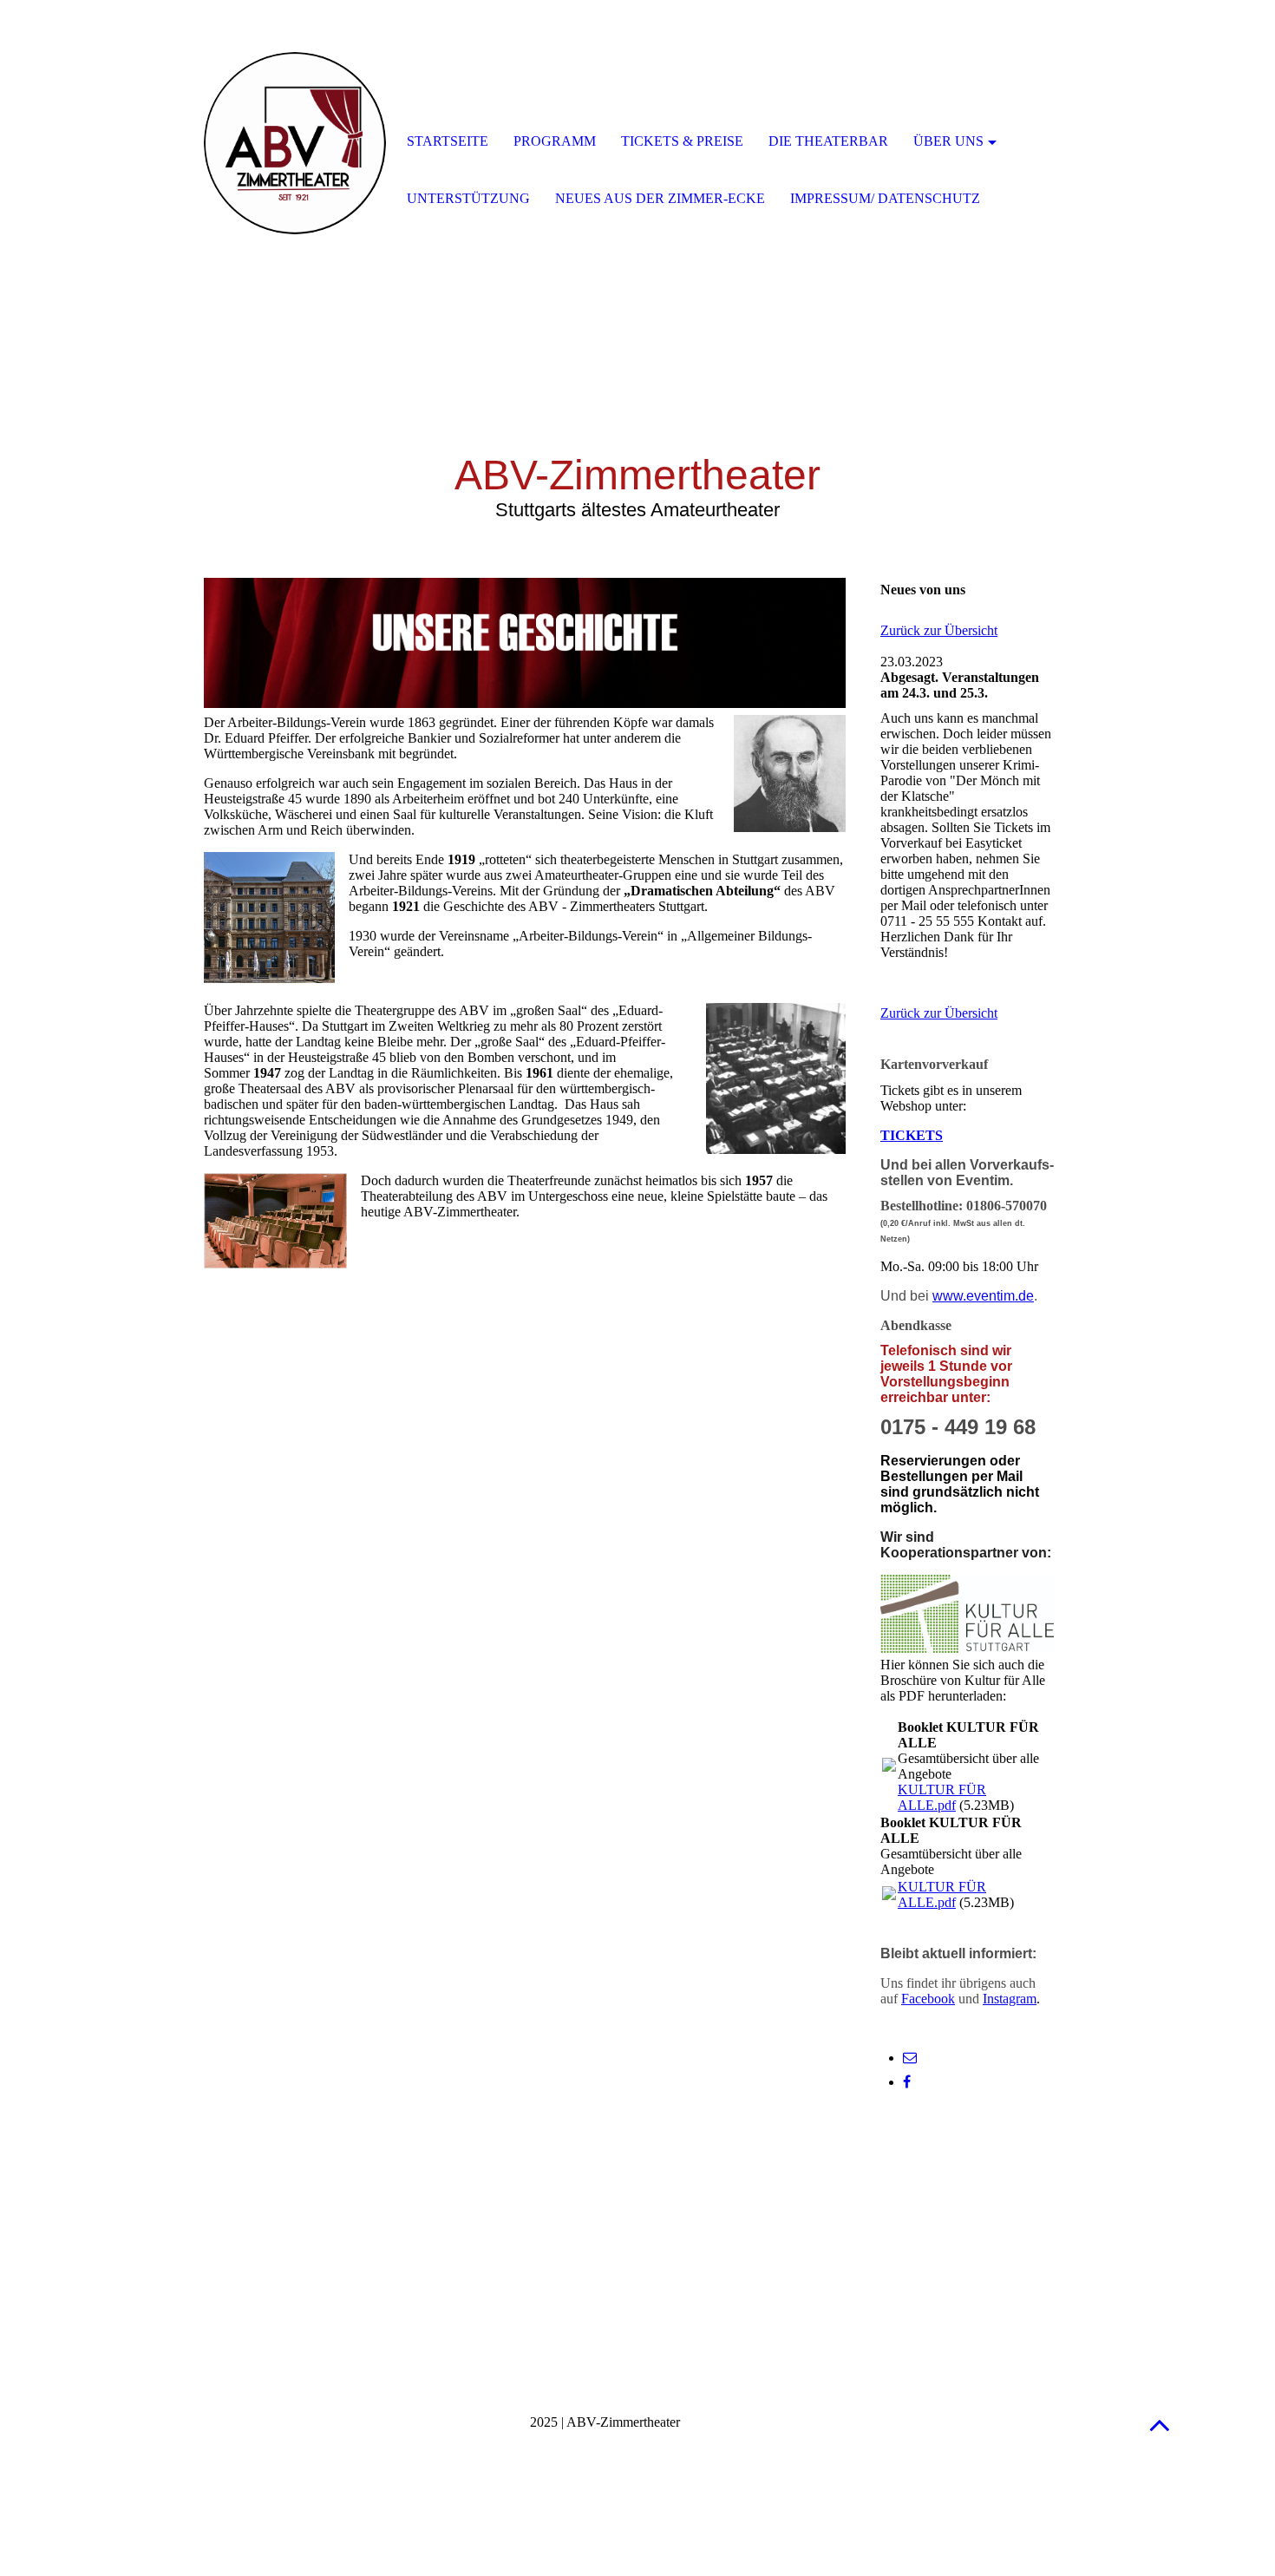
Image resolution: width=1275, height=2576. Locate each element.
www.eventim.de (983, 1296)
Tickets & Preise (682, 141)
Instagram (1010, 1999)
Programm (555, 141)
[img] (295, 143)
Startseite (448, 141)
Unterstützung (468, 198)
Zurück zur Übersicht (939, 630)
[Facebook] (907, 2082)
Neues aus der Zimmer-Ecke (660, 198)
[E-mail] (910, 2058)
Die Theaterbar (828, 141)
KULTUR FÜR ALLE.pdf (942, 1797)
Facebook (928, 1999)
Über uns (948, 141)
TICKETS (912, 1135)
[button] (1160, 2425)
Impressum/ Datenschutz (885, 198)
